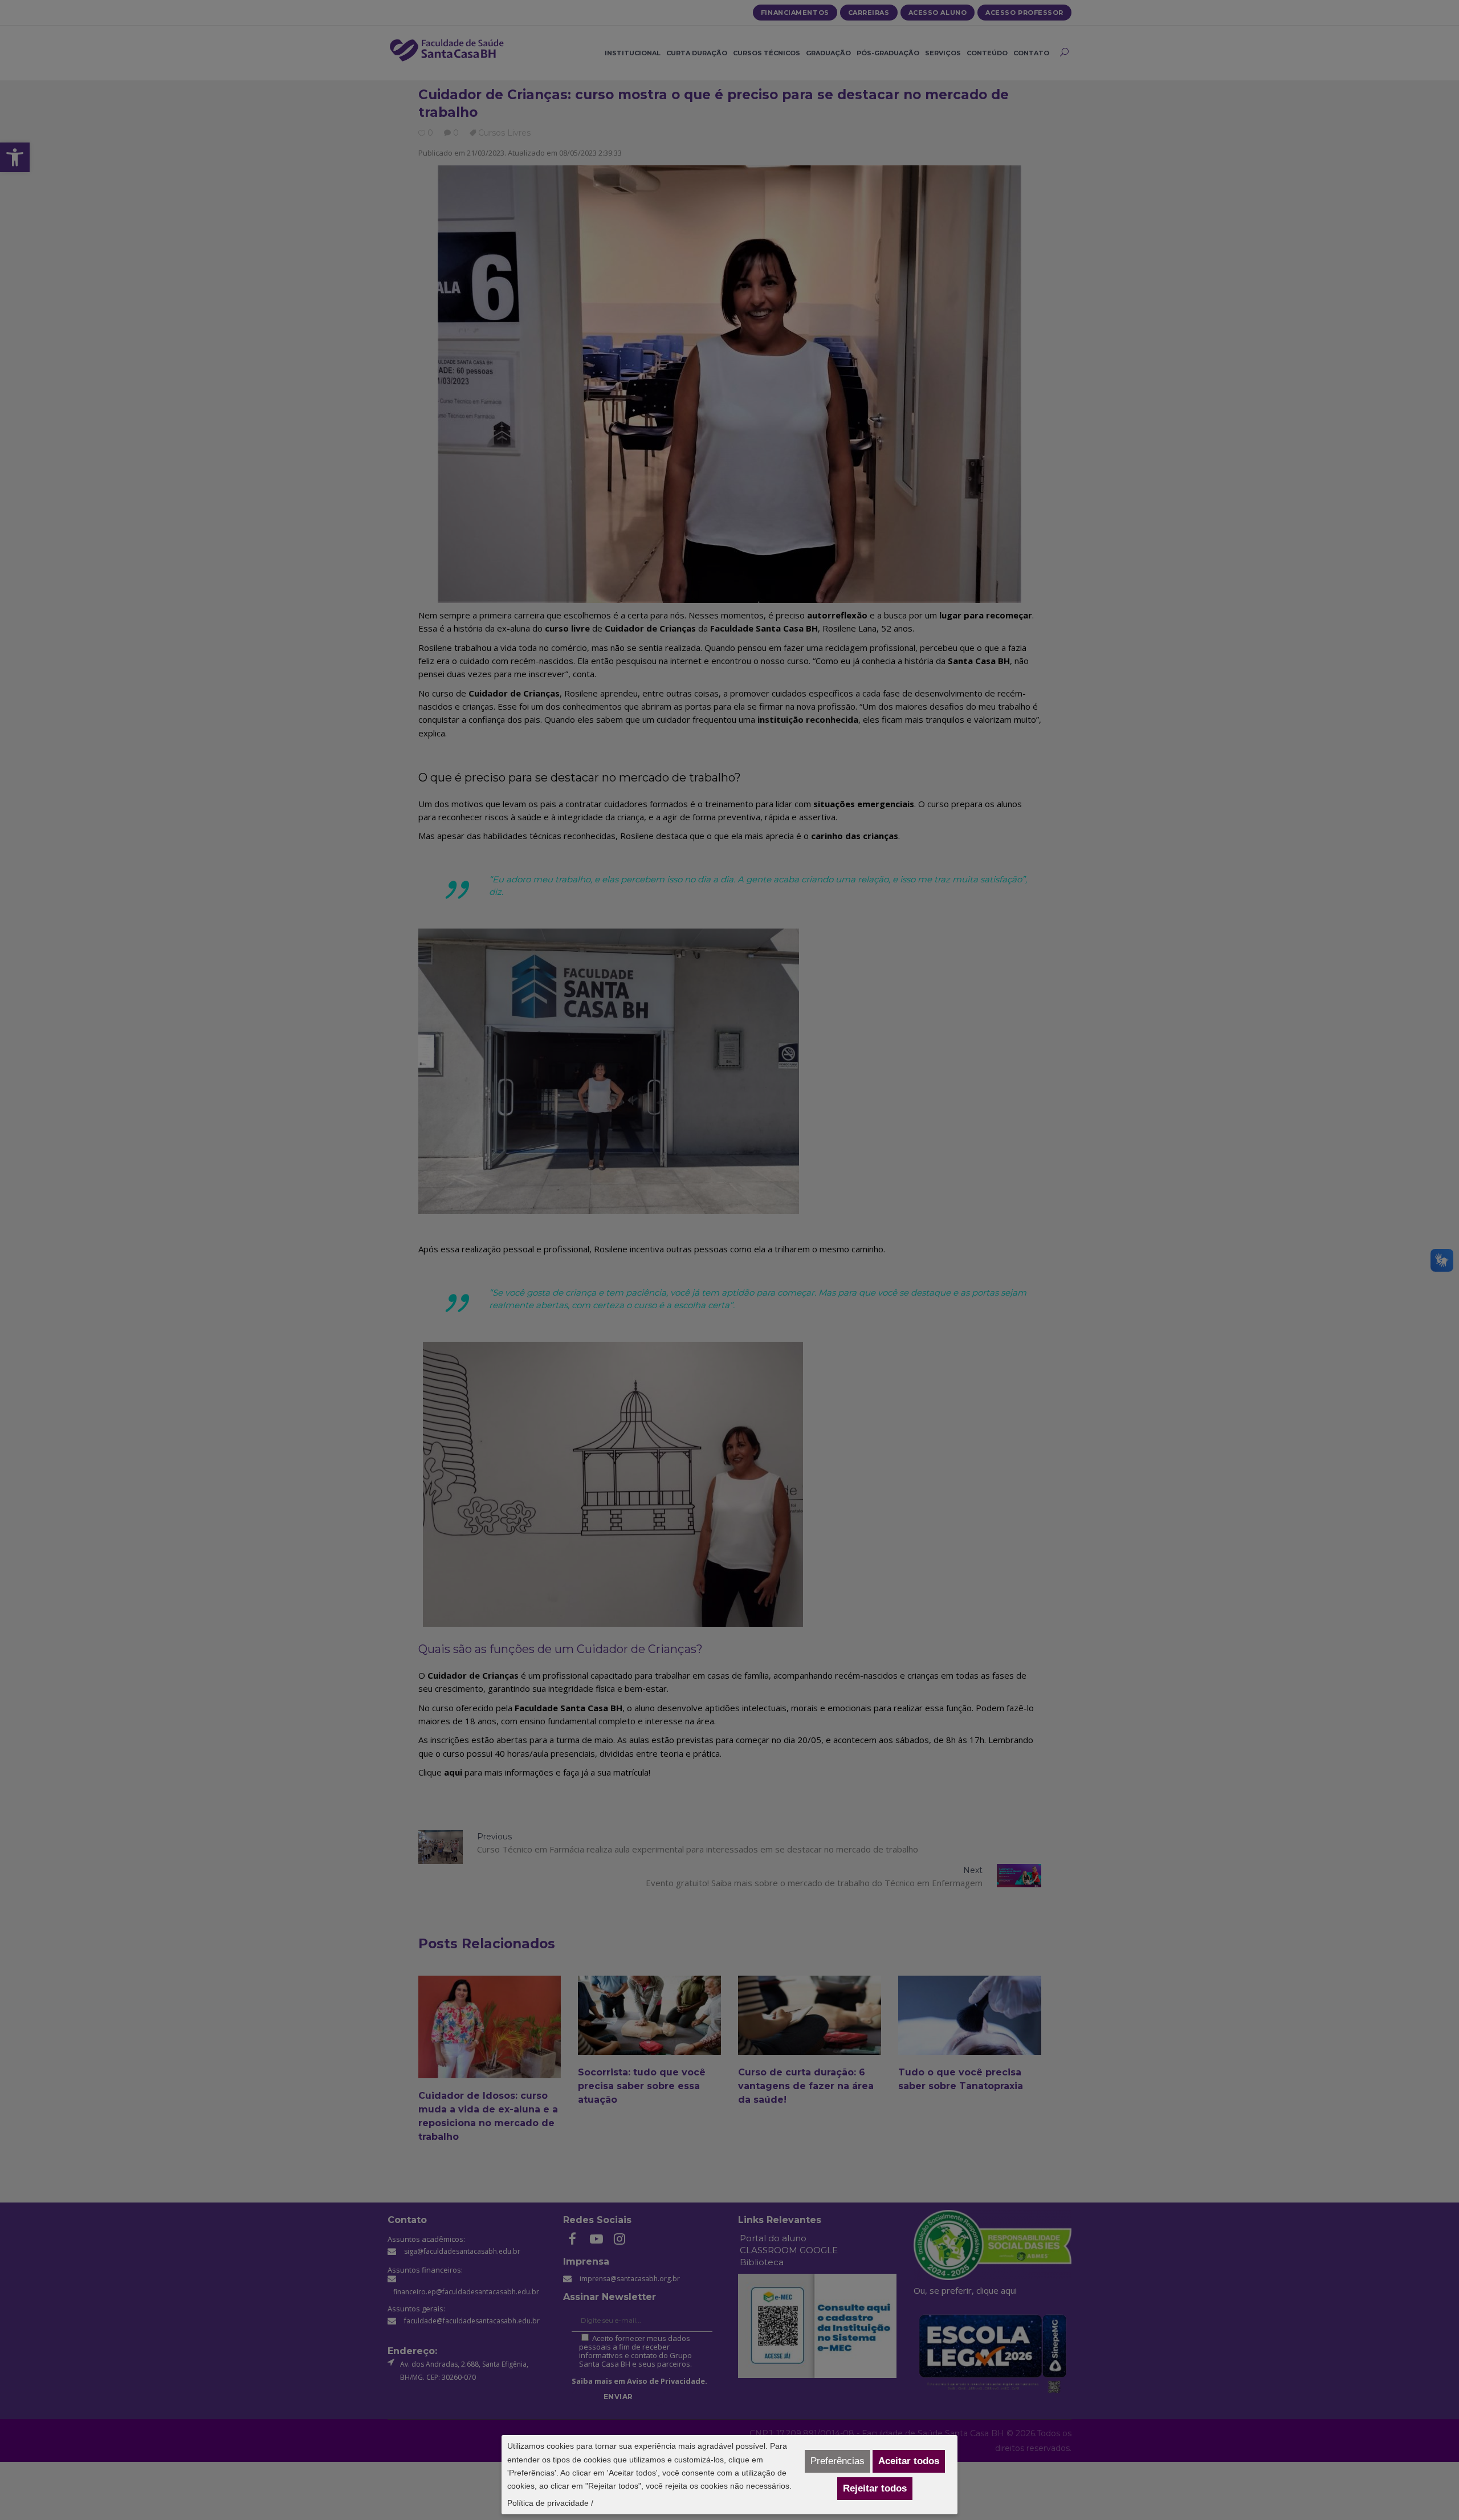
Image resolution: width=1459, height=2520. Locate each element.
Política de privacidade (548, 2503)
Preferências (838, 2461)
